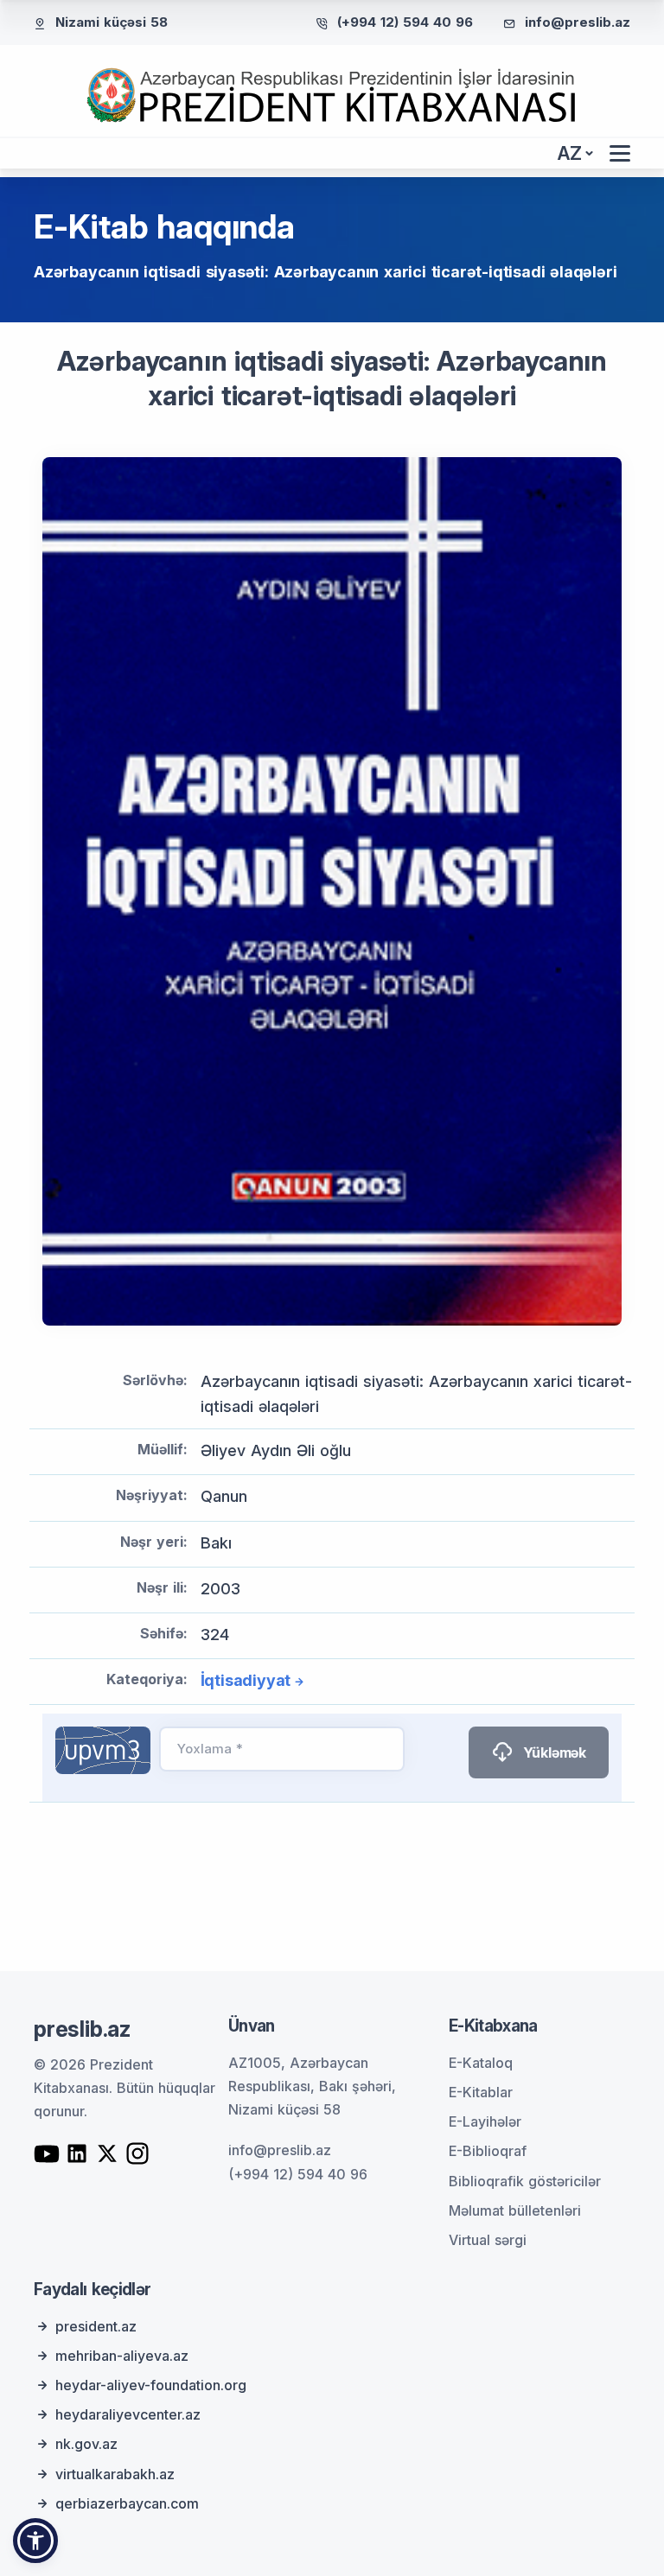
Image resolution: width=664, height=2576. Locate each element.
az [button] (570, 153)
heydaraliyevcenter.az (128, 2414)
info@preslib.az (578, 22)
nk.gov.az (86, 2444)
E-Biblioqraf (488, 2151)
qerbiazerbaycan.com (127, 2503)
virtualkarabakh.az (115, 2474)
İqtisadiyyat (246, 1680)
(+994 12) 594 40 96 (405, 22)
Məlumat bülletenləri (515, 2210)
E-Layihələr (485, 2121)
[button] (35, 2541)
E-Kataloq (481, 2063)
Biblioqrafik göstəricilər (525, 2181)
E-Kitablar (481, 2092)
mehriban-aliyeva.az (122, 2356)
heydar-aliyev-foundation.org (151, 2385)
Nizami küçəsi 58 (112, 22)
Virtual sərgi (488, 2240)
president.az (96, 2326)
